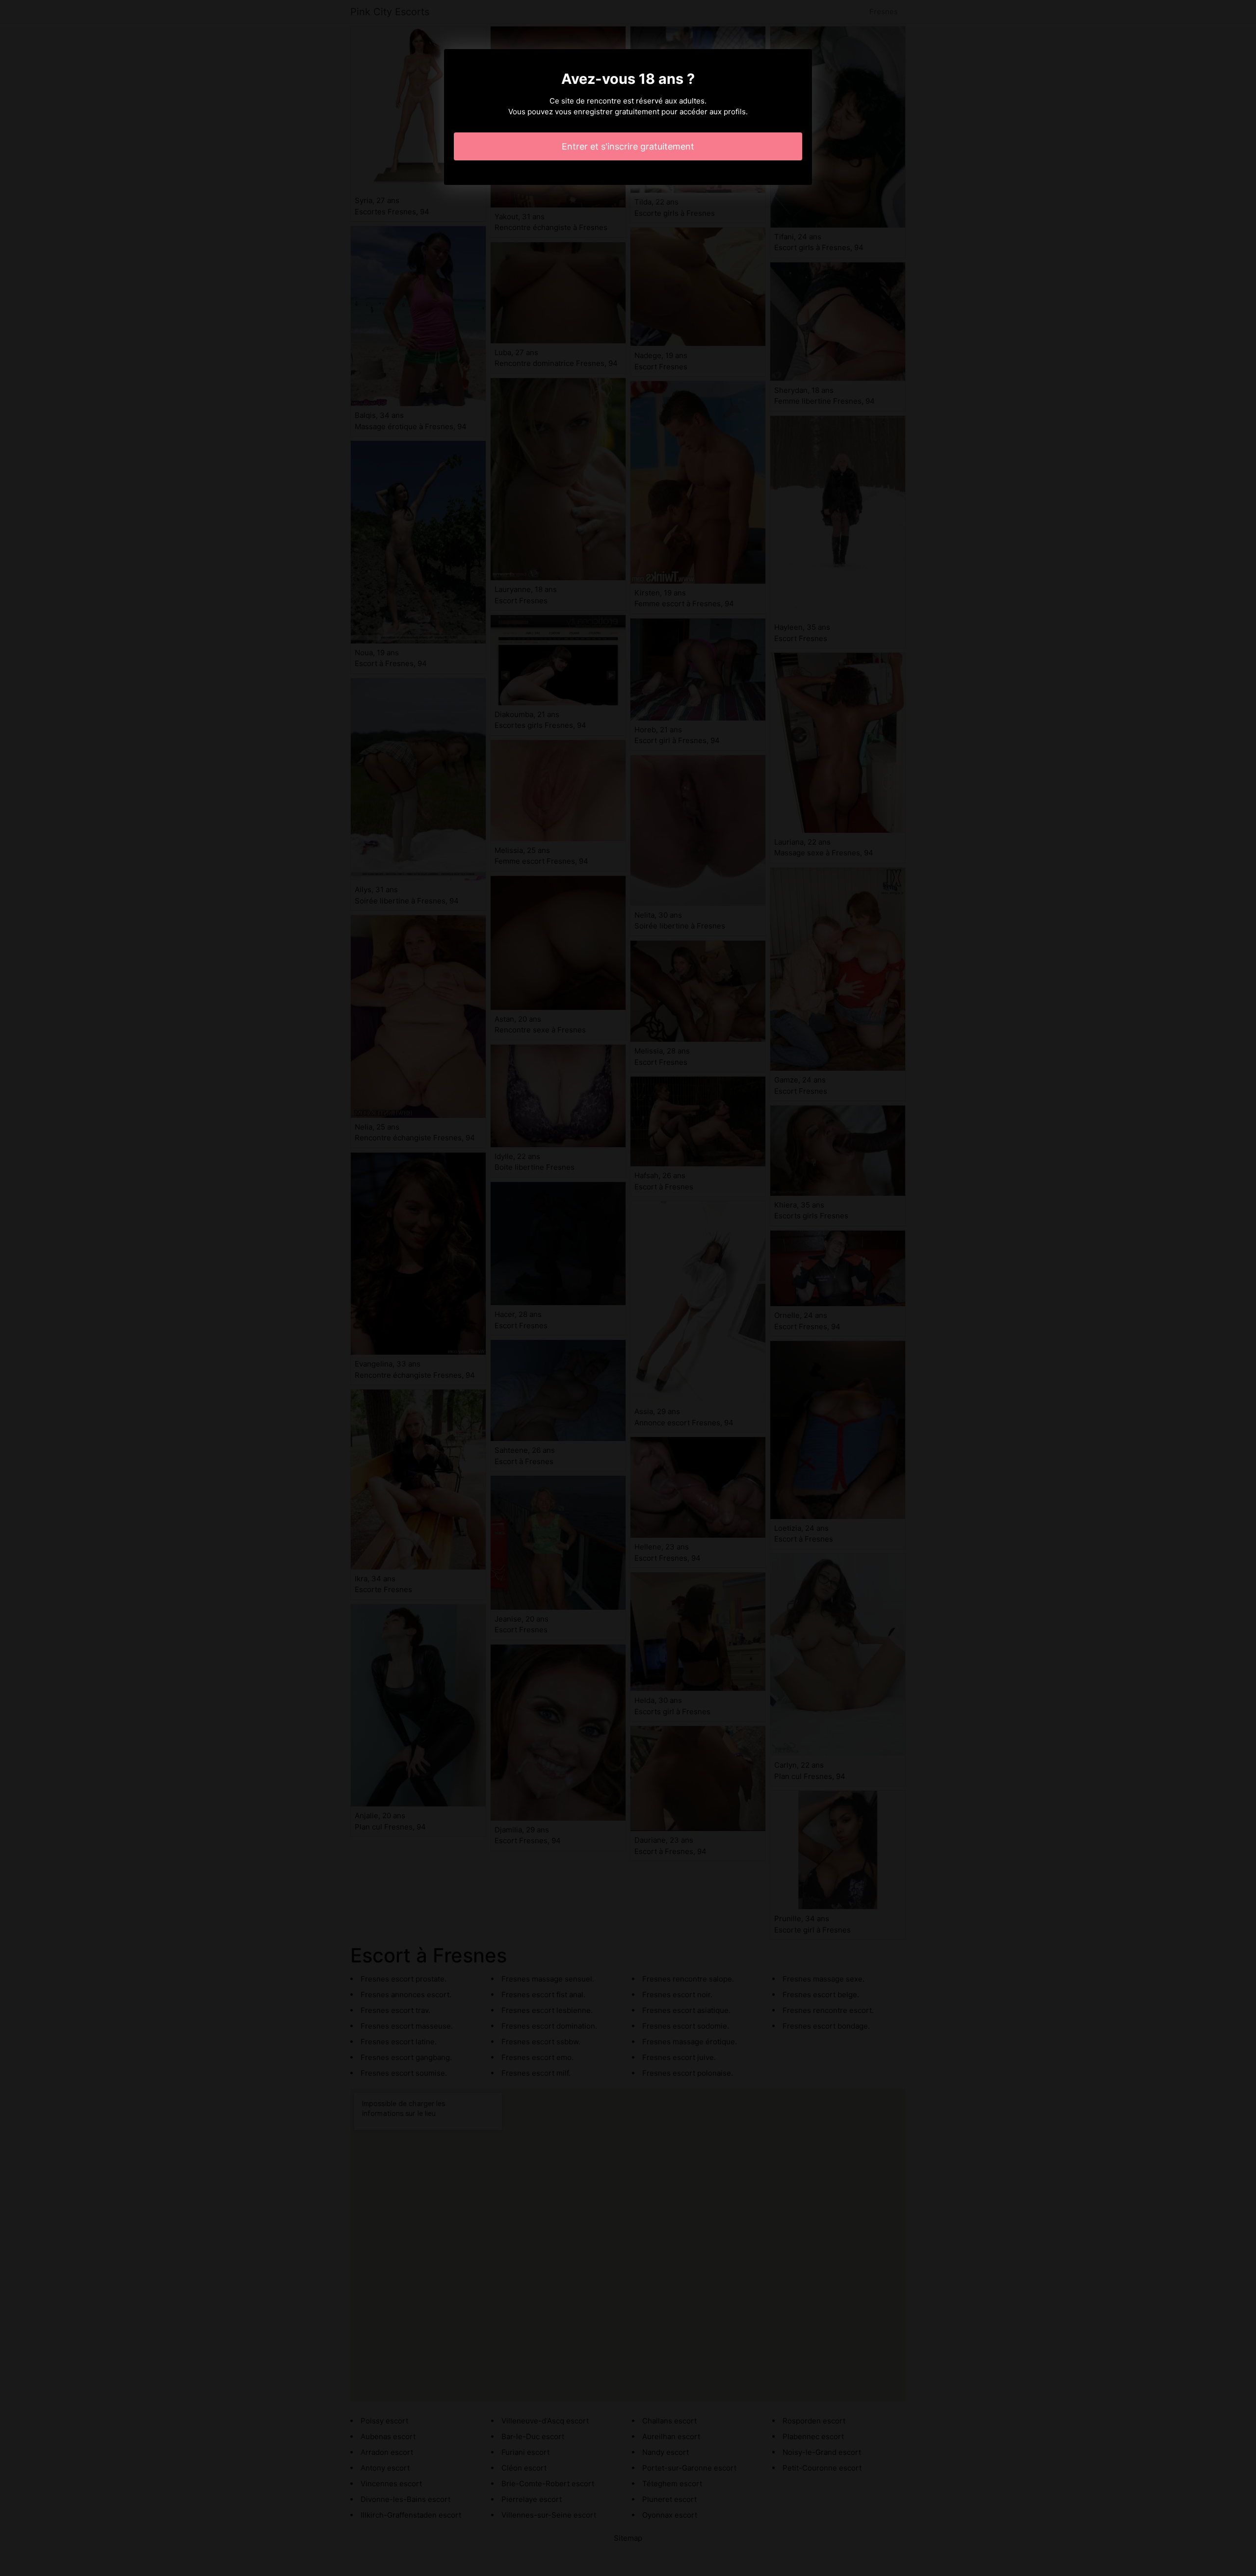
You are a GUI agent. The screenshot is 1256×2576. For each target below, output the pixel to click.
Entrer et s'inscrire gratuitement (628, 146)
